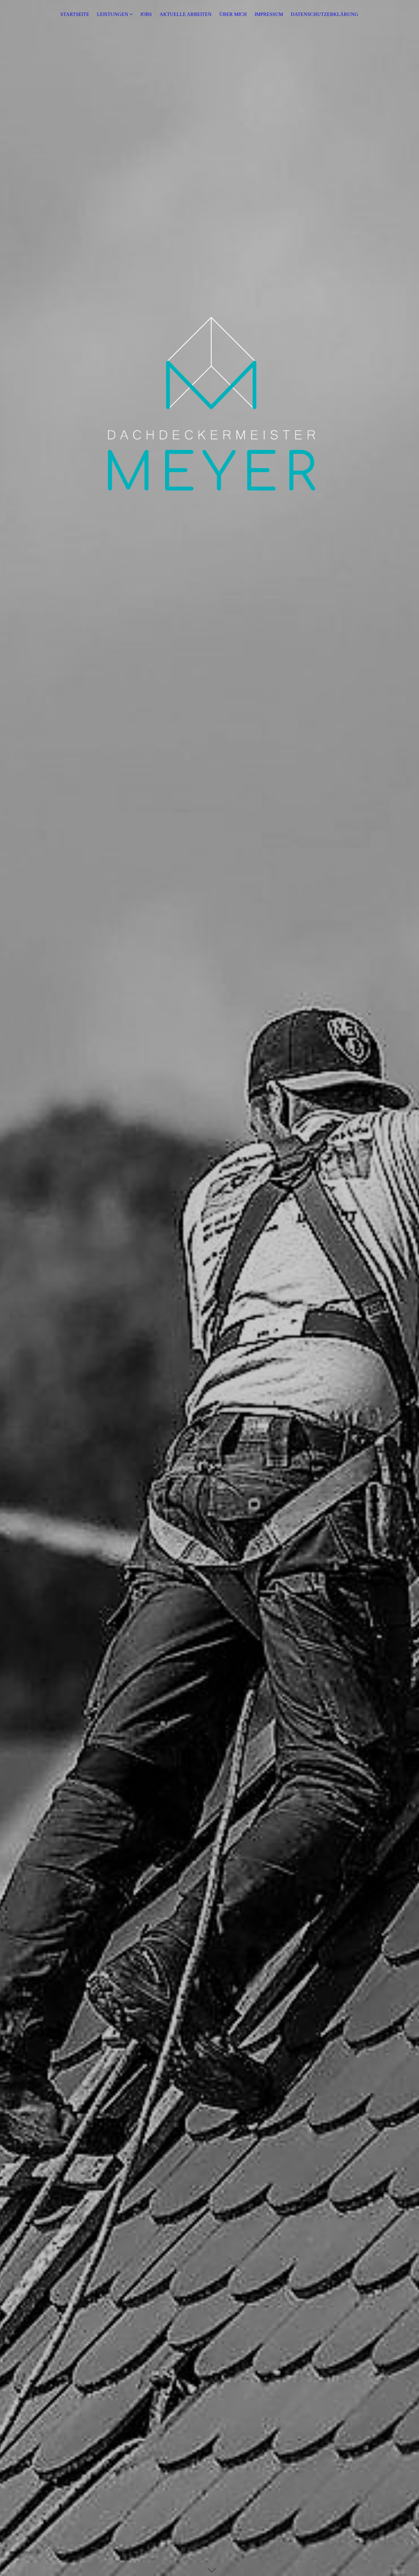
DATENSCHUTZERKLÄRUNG (325, 14)
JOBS (146, 14)
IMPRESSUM (269, 14)
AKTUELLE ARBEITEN (186, 14)
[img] (209, 1288)
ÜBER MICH (233, 14)
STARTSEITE (75, 14)
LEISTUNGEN (113, 14)
